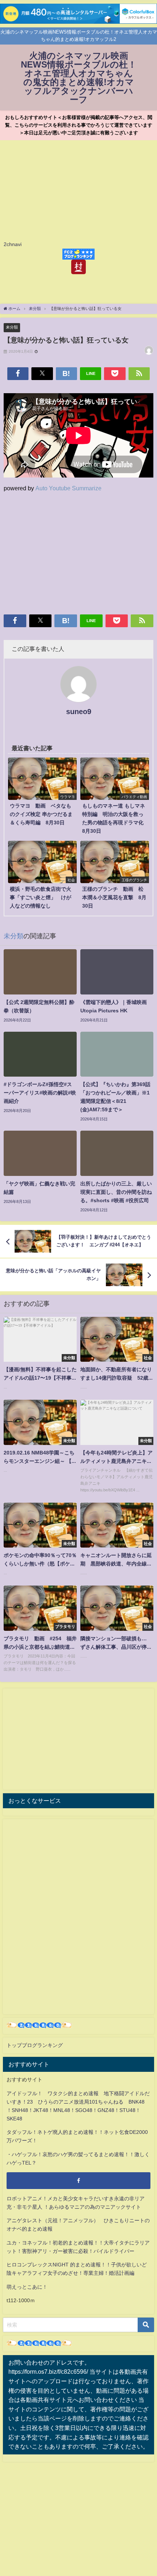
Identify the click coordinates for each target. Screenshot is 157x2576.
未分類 (12, 327)
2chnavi (13, 244)
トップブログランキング (35, 2045)
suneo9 (79, 712)
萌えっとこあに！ (27, 2287)
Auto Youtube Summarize (68, 488)
